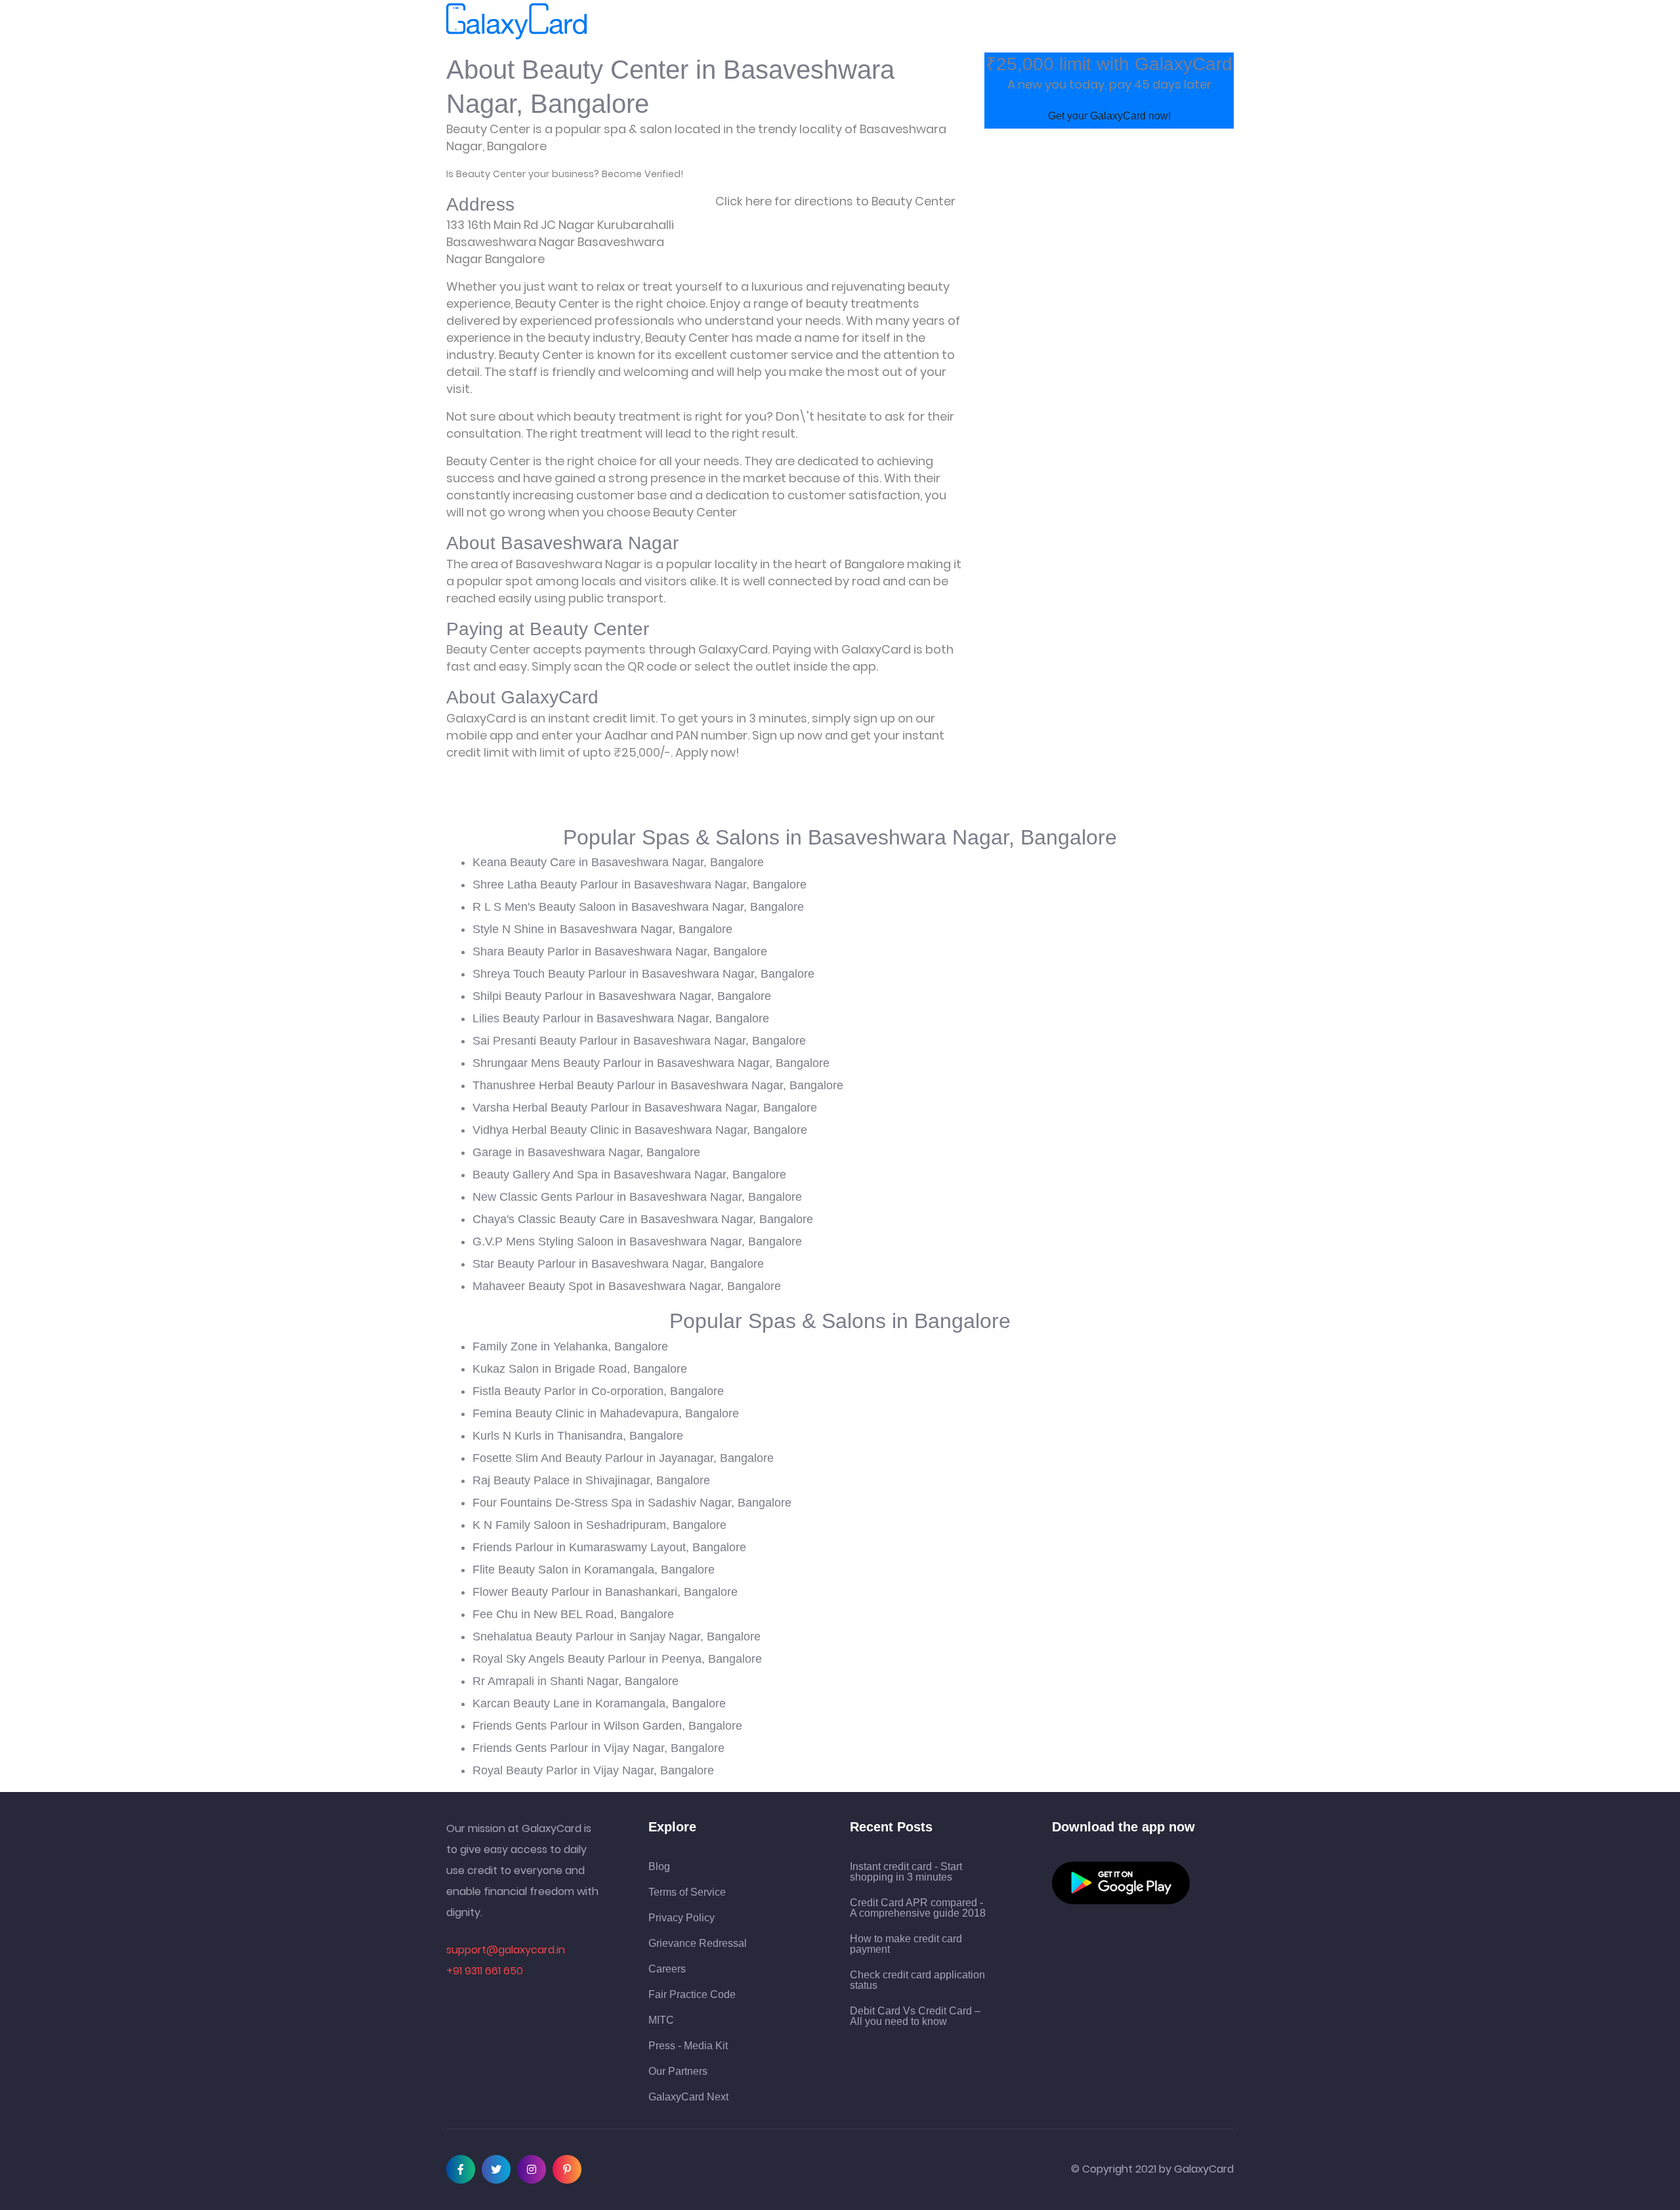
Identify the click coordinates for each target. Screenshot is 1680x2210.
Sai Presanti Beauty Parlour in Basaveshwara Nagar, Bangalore (639, 1041)
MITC (661, 2020)
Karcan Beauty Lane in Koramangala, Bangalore (599, 1703)
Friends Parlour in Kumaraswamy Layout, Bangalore (609, 1547)
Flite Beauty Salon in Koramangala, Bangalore (594, 1570)
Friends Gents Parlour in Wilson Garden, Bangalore (607, 1726)
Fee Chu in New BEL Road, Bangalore (573, 1614)
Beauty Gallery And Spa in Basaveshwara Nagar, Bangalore (629, 1175)
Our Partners (678, 2072)
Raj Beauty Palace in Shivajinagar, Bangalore (591, 1480)
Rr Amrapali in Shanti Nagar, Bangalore (576, 1681)
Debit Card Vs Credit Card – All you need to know (915, 2016)
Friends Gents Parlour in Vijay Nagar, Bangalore (598, 1748)
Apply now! (707, 752)
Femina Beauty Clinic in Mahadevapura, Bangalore (606, 1413)
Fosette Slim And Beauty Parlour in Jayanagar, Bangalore (623, 1458)
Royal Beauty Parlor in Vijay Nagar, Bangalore (593, 1770)
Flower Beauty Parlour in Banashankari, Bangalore (605, 1592)
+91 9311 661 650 (485, 1971)
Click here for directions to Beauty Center (835, 201)
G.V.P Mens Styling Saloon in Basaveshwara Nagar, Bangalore (637, 1241)
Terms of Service (687, 1892)
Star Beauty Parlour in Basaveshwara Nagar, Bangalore (618, 1264)
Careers (667, 1969)
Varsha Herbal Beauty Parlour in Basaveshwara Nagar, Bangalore (645, 1108)
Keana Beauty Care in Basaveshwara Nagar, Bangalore (618, 862)
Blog (659, 1867)
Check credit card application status (917, 1980)
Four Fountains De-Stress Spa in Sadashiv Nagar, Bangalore (632, 1503)
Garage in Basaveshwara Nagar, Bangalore (586, 1152)
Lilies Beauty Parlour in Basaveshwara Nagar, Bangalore (621, 1018)
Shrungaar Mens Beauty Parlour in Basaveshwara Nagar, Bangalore (651, 1063)
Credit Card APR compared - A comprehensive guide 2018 (918, 1908)
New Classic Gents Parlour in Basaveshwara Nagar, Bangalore (637, 1197)
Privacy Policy (682, 1918)
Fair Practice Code (692, 1995)
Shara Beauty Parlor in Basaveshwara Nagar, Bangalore (620, 951)
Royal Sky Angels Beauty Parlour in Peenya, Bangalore (617, 1659)
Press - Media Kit (688, 2046)
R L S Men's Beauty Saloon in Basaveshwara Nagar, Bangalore (638, 907)
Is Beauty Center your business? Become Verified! (565, 174)
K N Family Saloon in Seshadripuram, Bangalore (599, 1525)
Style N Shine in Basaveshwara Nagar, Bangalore (602, 929)
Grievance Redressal (698, 1944)
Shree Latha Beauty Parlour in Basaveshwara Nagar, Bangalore (640, 885)
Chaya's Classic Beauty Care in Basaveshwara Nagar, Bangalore (643, 1219)
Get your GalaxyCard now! (1109, 116)
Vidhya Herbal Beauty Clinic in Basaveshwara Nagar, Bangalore (640, 1130)
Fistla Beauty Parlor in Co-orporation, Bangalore (598, 1391)
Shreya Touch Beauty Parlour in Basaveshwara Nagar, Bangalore (643, 974)
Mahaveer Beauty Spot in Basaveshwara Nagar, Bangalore (627, 1286)
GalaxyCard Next (688, 2097)
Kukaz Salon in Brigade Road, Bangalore (580, 1369)
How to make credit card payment (906, 1944)
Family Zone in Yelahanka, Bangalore (570, 1346)
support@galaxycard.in (506, 1950)
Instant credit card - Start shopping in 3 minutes (906, 1872)
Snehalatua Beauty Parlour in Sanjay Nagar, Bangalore (617, 1637)
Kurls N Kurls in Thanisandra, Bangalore (578, 1436)
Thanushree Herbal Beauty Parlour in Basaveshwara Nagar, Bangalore (658, 1085)
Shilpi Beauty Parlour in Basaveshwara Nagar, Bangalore (622, 996)
